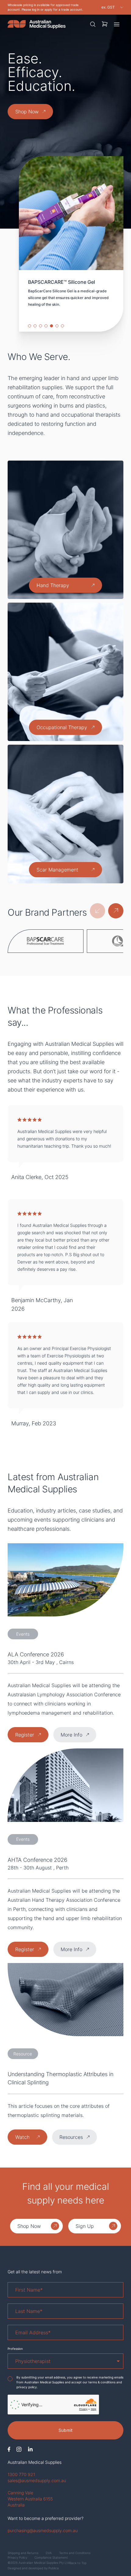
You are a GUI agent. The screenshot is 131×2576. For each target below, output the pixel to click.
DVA (49, 2553)
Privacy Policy (17, 2557)
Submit (65, 2430)
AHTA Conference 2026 (37, 1860)
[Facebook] (9, 2449)
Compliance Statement (51, 2557)
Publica (54, 2568)
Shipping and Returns (23, 2553)
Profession (15, 2349)
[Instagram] (19, 2449)
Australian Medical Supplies (35, 2462)
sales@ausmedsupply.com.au (37, 2480)
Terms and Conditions (75, 2553)
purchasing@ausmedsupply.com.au (43, 2530)
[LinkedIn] (30, 2449)
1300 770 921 (21, 2474)
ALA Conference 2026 (36, 1654)
